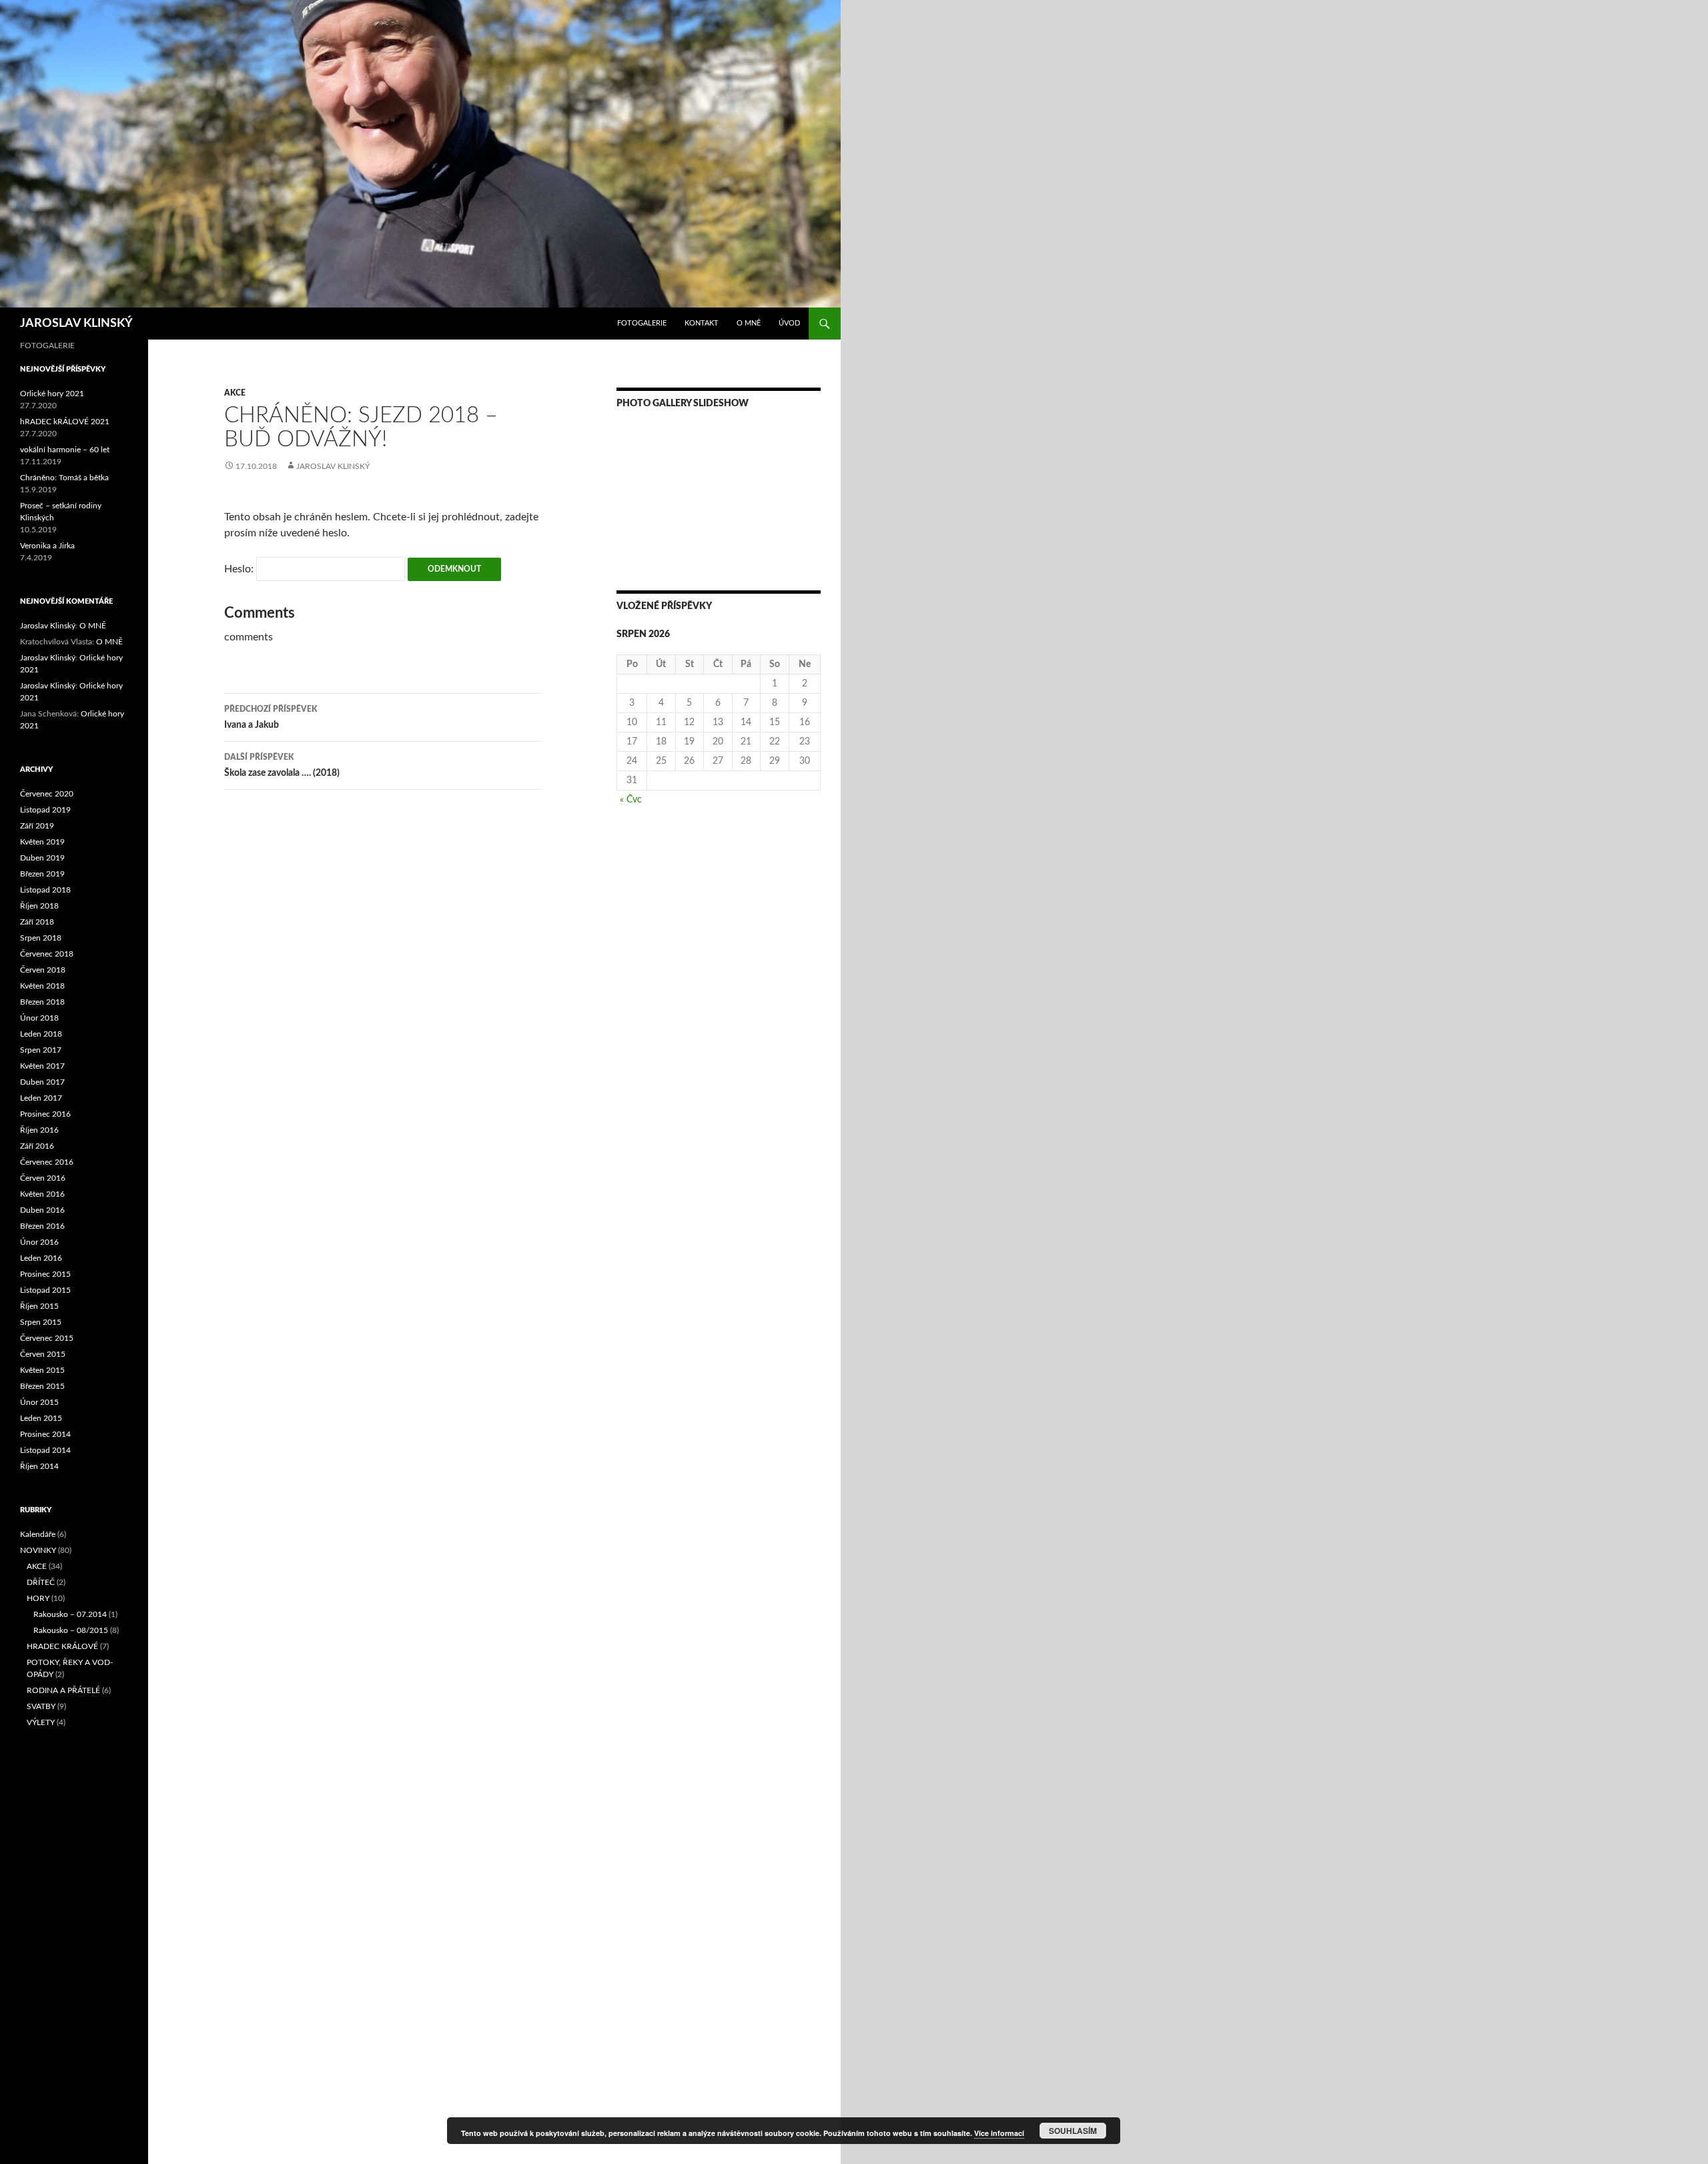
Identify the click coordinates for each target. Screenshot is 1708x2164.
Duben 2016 (42, 1210)
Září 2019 (37, 826)
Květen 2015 (42, 1370)
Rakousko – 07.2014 (70, 1614)
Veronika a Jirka (47, 546)
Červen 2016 (43, 1178)
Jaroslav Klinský (333, 466)
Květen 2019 (42, 842)
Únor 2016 (39, 1242)
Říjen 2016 (39, 1130)
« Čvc (631, 800)
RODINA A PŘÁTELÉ (63, 1690)
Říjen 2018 (39, 906)
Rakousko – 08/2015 (71, 1630)
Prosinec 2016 (45, 1114)
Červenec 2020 (47, 794)
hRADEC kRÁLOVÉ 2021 (65, 422)
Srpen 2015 (41, 1322)
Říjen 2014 (39, 1466)
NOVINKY (38, 1550)
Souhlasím (1073, 2131)
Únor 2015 (39, 1402)
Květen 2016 (42, 1194)
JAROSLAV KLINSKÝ (76, 324)
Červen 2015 (43, 1354)
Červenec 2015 (47, 1338)
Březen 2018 (42, 1002)
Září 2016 (37, 1146)
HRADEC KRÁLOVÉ (62, 1646)
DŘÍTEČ (41, 1582)
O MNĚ (749, 323)
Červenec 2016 (47, 1162)
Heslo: (240, 569)
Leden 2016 (41, 1258)
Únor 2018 (39, 1018)
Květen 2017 (42, 1066)
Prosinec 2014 (45, 1434)
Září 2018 (37, 922)
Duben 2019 (42, 858)
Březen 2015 (42, 1386)
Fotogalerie (642, 323)
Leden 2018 (41, 1034)
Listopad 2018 (45, 890)
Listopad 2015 (45, 1290)
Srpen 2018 (41, 938)
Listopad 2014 (45, 1450)
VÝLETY (41, 1722)
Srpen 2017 (41, 1050)
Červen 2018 (43, 970)
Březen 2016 (42, 1226)
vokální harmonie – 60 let (65, 450)
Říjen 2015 (39, 1306)
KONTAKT (702, 323)
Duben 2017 (42, 1082)
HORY (38, 1598)
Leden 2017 (41, 1098)
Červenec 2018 (47, 954)
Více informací (999, 2133)
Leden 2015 (41, 1418)
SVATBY (41, 1706)
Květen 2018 (42, 986)
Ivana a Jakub (271, 717)
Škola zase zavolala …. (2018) (282, 765)
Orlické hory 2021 (52, 394)
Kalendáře (38, 1534)
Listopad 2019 (45, 810)
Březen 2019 (42, 874)
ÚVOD (789, 323)
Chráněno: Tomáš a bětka (64, 478)
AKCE (235, 393)
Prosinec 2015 (45, 1274)
